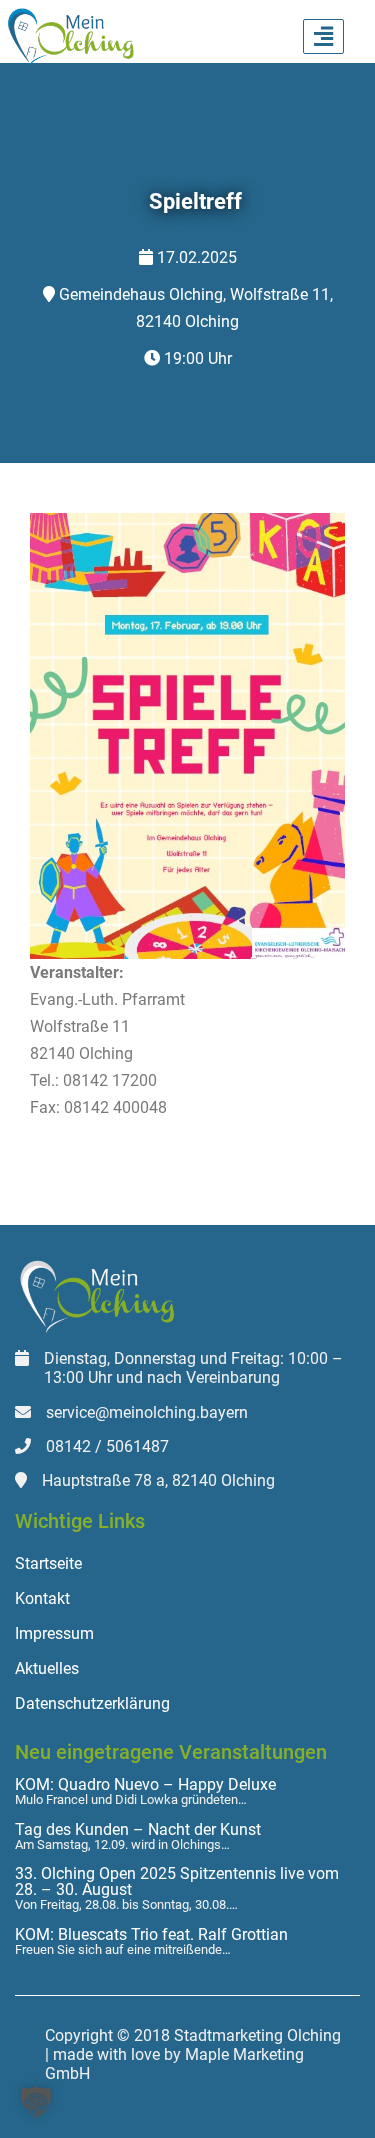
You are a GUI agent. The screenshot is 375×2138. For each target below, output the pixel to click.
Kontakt (42, 1598)
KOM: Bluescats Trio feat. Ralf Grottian (151, 1935)
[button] (36, 2102)
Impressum (54, 1633)
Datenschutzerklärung (92, 1703)
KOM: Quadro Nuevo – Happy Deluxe (145, 1785)
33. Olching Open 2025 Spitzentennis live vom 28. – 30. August (177, 1882)
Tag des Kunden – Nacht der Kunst (138, 1830)
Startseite (48, 1563)
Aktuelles (47, 1668)
